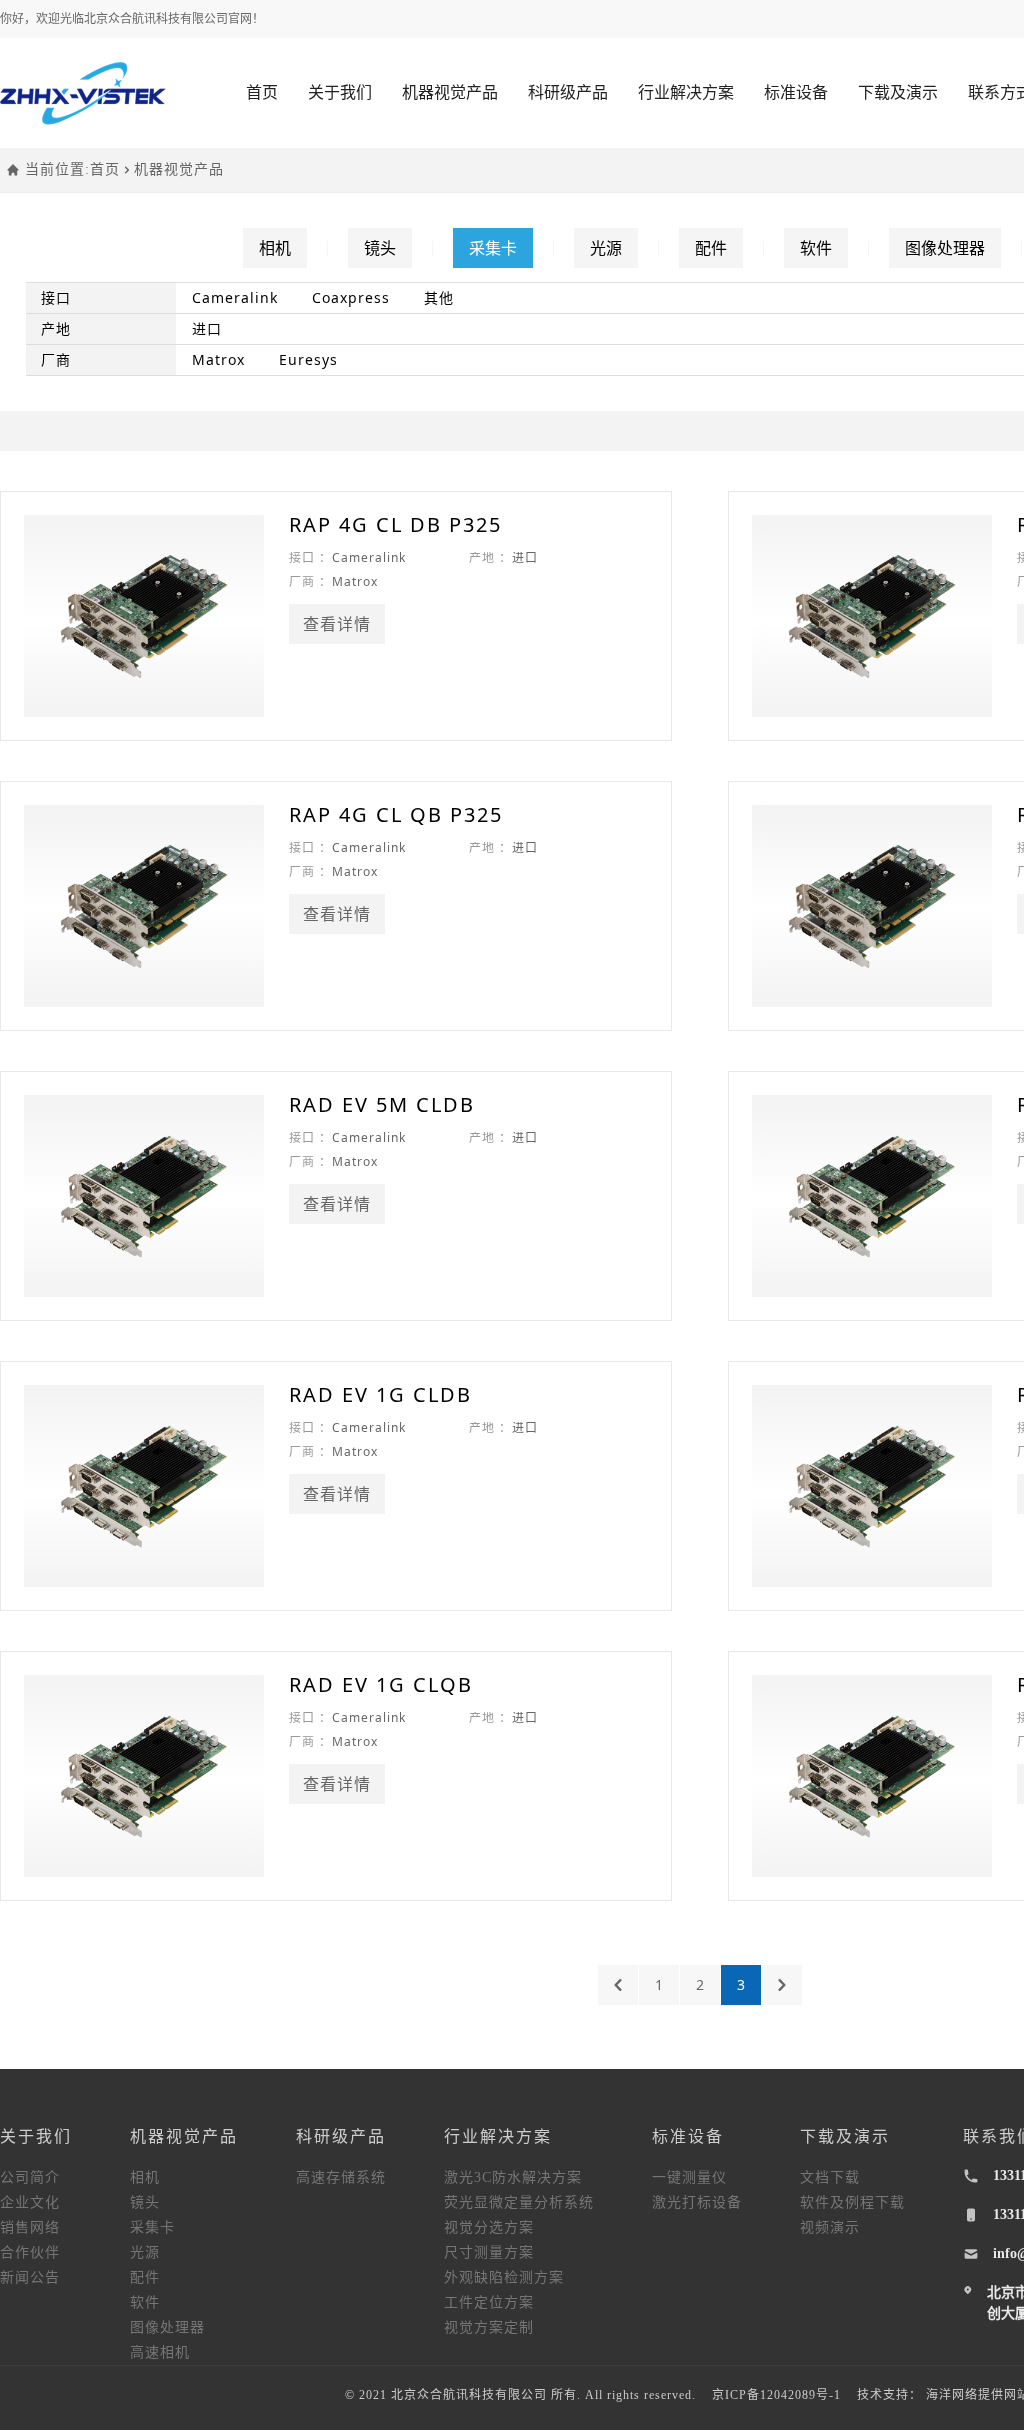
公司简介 (30, 2177)
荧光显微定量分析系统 (519, 2202)
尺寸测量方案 (489, 2252)
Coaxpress (351, 297)
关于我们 (340, 92)
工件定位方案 (489, 2302)
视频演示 (830, 2227)
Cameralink (235, 297)
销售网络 (30, 2227)
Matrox (218, 359)
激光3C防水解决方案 (513, 2177)
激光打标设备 (697, 2202)
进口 (207, 328)
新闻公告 (30, 2277)
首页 (262, 92)
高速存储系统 (341, 2177)
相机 (275, 248)
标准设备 (796, 92)
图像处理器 (945, 248)
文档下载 (830, 2177)
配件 (711, 248)
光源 (606, 248)
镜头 (380, 248)
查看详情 (337, 624)
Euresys (308, 359)
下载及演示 (898, 92)
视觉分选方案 (489, 2227)
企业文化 (30, 2202)
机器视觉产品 (450, 92)
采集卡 (493, 248)
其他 (439, 297)
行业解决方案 (686, 92)
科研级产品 (568, 92)
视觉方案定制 (489, 2327)
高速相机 (160, 2352)
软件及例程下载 (852, 2202)
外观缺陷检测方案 (504, 2277)
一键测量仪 (689, 2177)
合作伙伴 (30, 2252)
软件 (816, 248)
